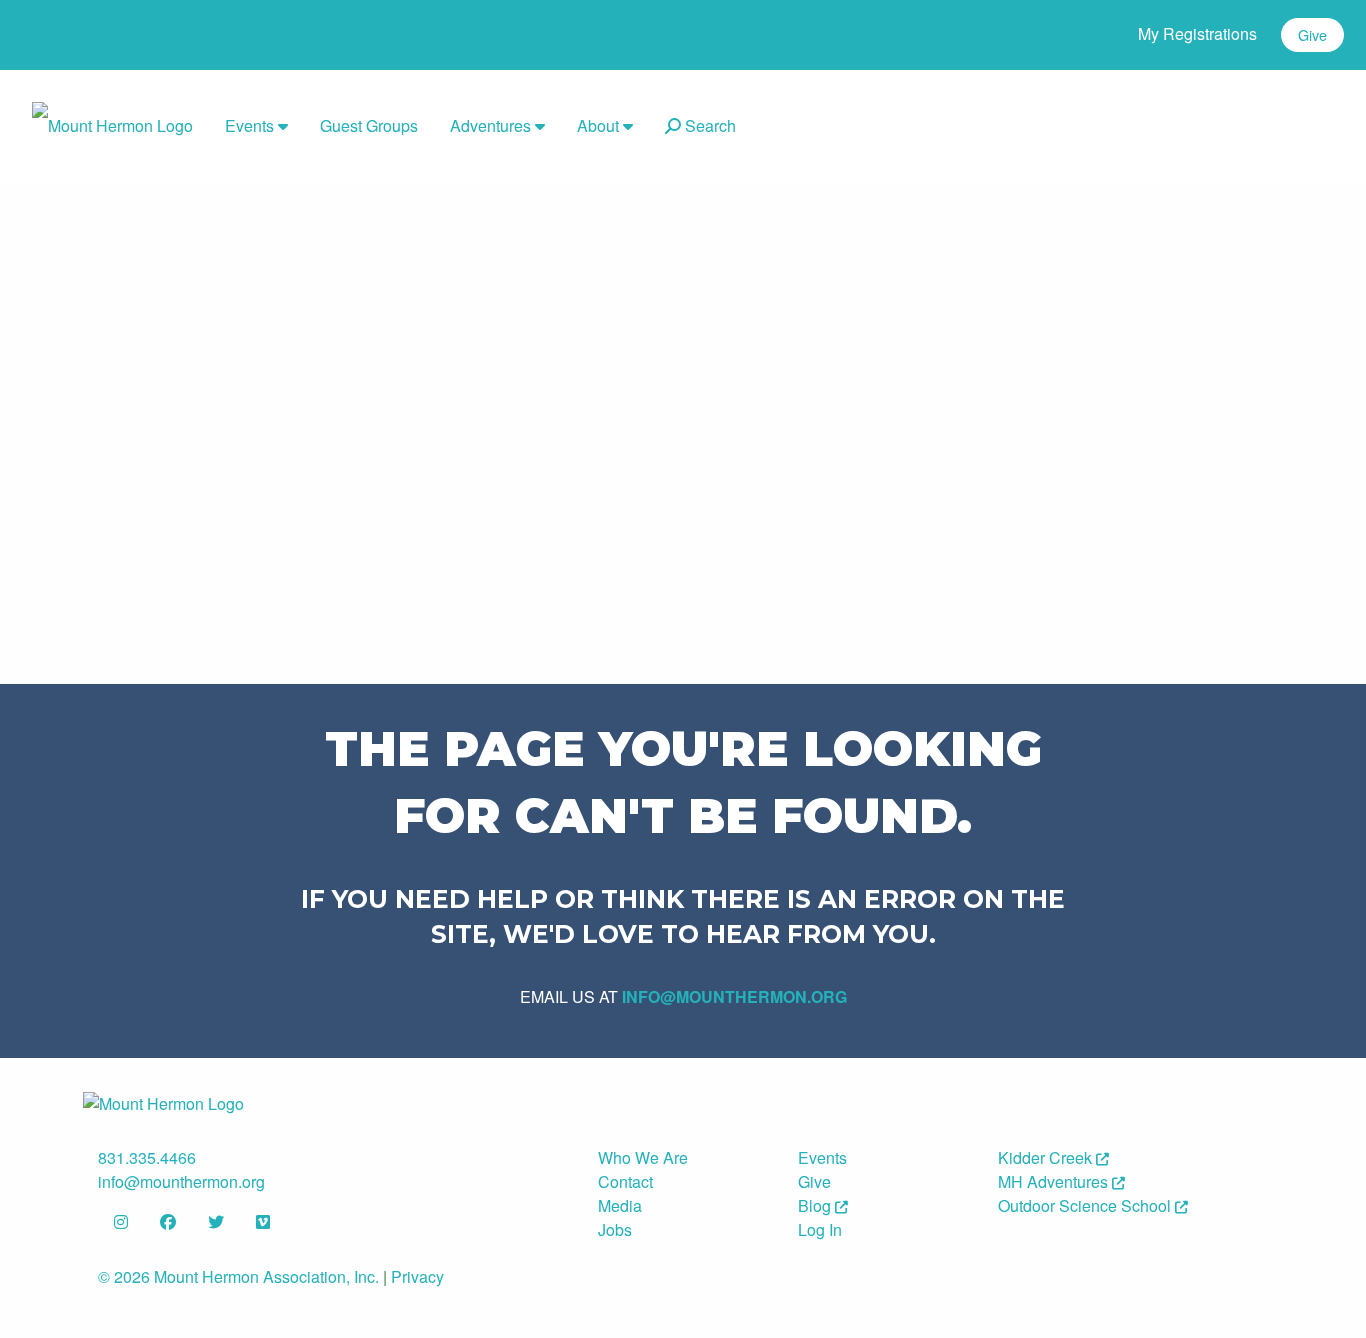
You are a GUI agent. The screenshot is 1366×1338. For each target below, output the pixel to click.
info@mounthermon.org (734, 996)
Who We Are (643, 1157)
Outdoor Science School (1086, 1205)
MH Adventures (1055, 1181)
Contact (625, 1181)
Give (1312, 34)
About (600, 125)
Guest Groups (369, 125)
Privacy (417, 1276)
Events (251, 125)
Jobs (615, 1229)
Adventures (492, 125)
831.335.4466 (147, 1157)
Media (620, 1205)
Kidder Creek (1047, 1157)
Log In (820, 1229)
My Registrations (1197, 33)
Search (708, 125)
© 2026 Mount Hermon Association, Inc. (238, 1276)
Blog (816, 1205)
